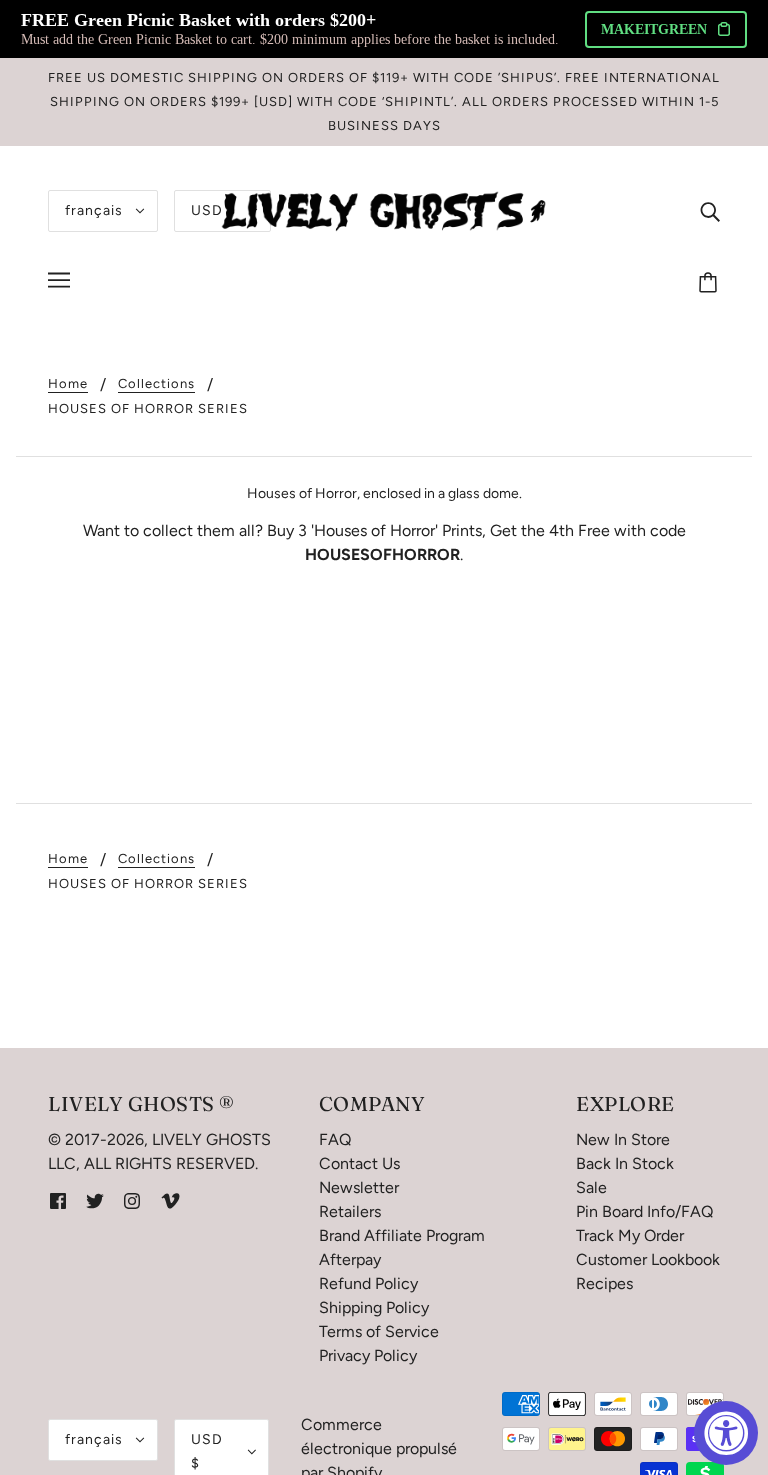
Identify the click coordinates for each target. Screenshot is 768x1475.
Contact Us (359, 1163)
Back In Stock (625, 1163)
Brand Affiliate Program (402, 1235)
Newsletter (359, 1187)
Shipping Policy (374, 1307)
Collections (156, 384)
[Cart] (711, 283)
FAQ (335, 1139)
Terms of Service (379, 1331)
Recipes (604, 1283)
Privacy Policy (368, 1355)
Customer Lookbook (648, 1259)
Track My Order (630, 1235)
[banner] (384, 209)
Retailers (350, 1211)
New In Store (623, 1139)
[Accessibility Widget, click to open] (726, 1433)
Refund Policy (368, 1283)
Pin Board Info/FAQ (644, 1211)
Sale (591, 1187)
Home (68, 384)
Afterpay (350, 1259)
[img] (710, 211)
